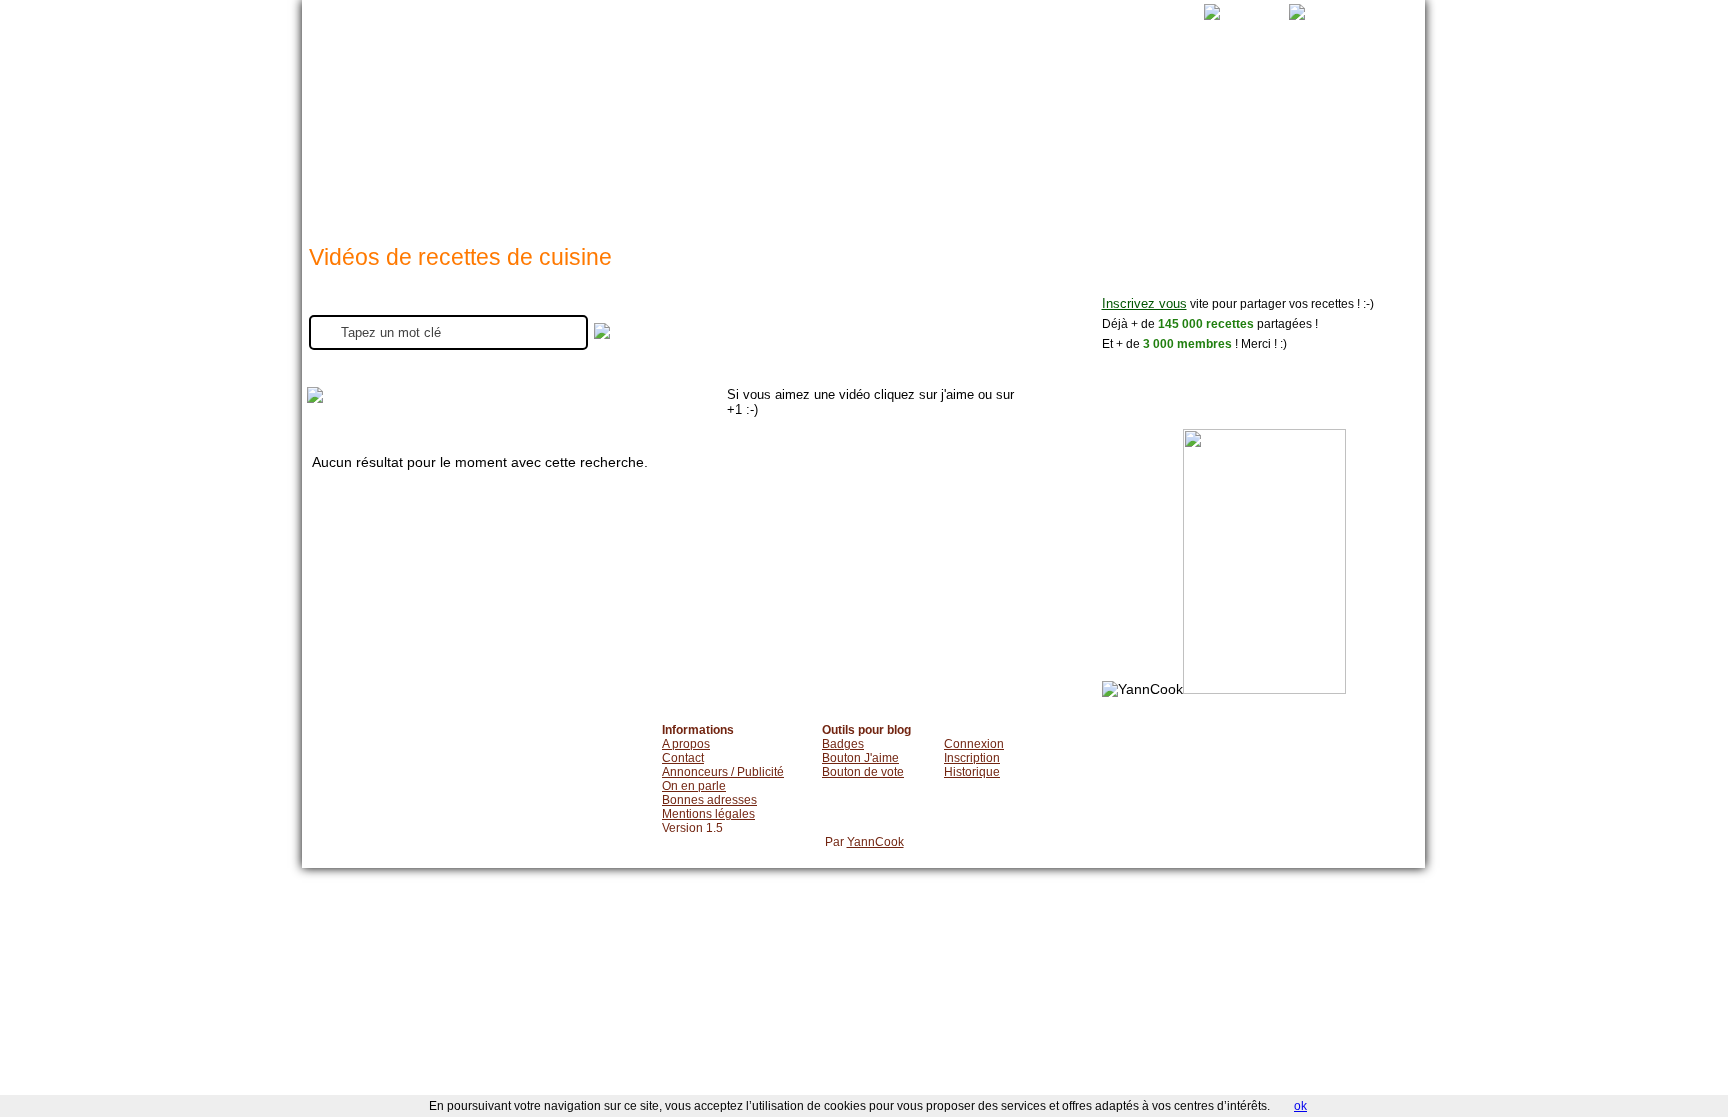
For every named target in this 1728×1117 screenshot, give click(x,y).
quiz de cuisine (1225, 139)
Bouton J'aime (860, 758)
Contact (683, 758)
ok (1300, 1106)
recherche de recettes (590, 139)
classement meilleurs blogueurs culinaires (1128, 139)
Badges (843, 744)
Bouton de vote (863, 772)
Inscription (972, 758)
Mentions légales (708, 814)
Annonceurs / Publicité (723, 772)
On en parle (694, 786)
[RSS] (1192, 12)
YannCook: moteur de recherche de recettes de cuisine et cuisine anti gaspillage (422, 109)
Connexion (974, 744)
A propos (686, 744)
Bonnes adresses (709, 800)
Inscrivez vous (1144, 304)
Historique (972, 772)
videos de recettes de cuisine (778, 139)
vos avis (1039, 139)
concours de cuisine (1331, 139)
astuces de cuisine (865, 139)
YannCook (875, 842)
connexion (951, 139)
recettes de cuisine (686, 139)
